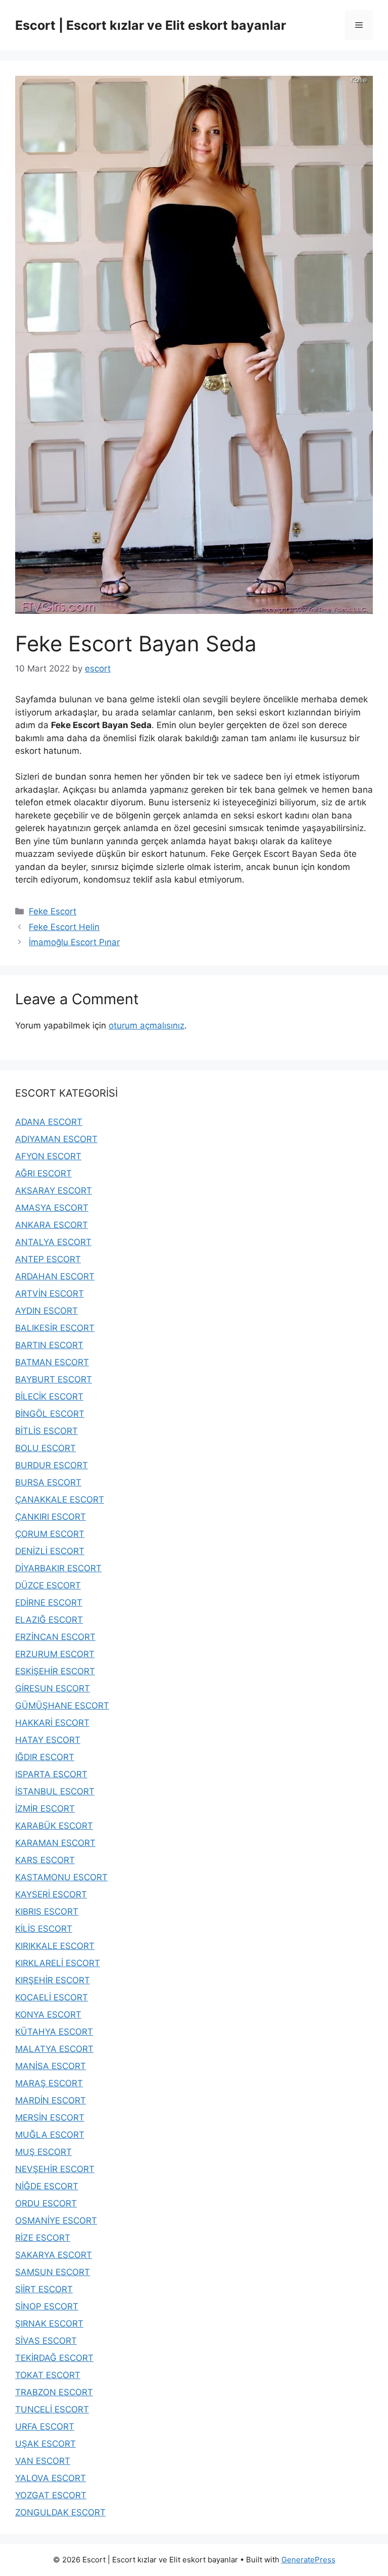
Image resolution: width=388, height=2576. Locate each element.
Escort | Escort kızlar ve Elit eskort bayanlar (151, 25)
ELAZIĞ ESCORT (49, 1620)
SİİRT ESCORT (44, 2289)
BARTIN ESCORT (49, 1345)
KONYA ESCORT (48, 2015)
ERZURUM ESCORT (55, 1654)
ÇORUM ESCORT (50, 1534)
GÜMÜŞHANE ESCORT (62, 1706)
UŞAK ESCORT (45, 2444)
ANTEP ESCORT (48, 1259)
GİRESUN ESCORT (53, 1688)
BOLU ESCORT (45, 1448)
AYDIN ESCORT (46, 1311)
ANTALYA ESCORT (53, 1242)
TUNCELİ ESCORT (52, 2409)
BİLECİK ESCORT (49, 1397)
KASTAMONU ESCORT (61, 1877)
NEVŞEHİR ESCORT (55, 2169)
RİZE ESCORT (43, 2238)
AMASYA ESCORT (52, 1208)
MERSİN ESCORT (50, 2118)
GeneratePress (308, 2560)
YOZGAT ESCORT (51, 2495)
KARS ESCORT (45, 1860)
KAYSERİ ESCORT (51, 1894)
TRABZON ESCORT (54, 2392)
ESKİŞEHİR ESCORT (55, 1671)
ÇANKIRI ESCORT (51, 1517)
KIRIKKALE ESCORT (55, 1946)
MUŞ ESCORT (43, 2152)
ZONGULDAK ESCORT (60, 2512)
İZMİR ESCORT (45, 1809)
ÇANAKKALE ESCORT (60, 1500)
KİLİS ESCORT (44, 1929)
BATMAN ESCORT (52, 1362)
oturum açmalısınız (147, 1025)
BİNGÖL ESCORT (50, 1414)
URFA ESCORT (45, 2427)
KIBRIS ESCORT (47, 1912)
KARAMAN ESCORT (55, 1843)
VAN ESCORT (43, 2461)
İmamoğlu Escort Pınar (74, 942)
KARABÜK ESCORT (54, 1826)
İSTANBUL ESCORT (55, 1791)
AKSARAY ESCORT (54, 1191)
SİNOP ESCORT (47, 2306)
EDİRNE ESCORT (49, 1603)
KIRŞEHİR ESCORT (53, 1980)
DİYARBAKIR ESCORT (58, 1568)
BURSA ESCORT (48, 1482)
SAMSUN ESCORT (53, 2272)
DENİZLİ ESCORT (50, 1551)
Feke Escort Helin (64, 927)
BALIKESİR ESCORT (55, 1328)
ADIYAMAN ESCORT (56, 1139)
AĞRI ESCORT (43, 1173)
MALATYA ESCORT (54, 2049)
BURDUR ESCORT (52, 1465)
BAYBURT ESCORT (54, 1379)
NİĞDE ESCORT (47, 2186)
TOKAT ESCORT (48, 2375)
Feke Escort (53, 911)
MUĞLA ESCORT (50, 2135)
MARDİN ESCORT (51, 2100)
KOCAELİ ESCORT (52, 1997)
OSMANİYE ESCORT (56, 2221)
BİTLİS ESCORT (46, 1431)
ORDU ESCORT (46, 2203)
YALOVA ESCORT (51, 2478)
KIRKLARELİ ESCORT (58, 1963)
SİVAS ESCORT (46, 2341)
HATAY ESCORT (48, 1740)
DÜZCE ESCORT (48, 1585)
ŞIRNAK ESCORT (49, 2324)
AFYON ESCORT (48, 1156)
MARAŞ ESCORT (49, 2083)
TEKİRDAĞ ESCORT (54, 2358)
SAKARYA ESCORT (54, 2255)
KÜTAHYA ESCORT (54, 2032)
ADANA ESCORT (49, 1122)
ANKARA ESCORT (52, 1225)
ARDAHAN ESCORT (55, 1276)
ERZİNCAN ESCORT (55, 1637)
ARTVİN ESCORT (50, 1294)
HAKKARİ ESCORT (52, 1723)
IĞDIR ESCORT (45, 1757)
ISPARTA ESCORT (51, 1774)
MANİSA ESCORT (51, 2066)
